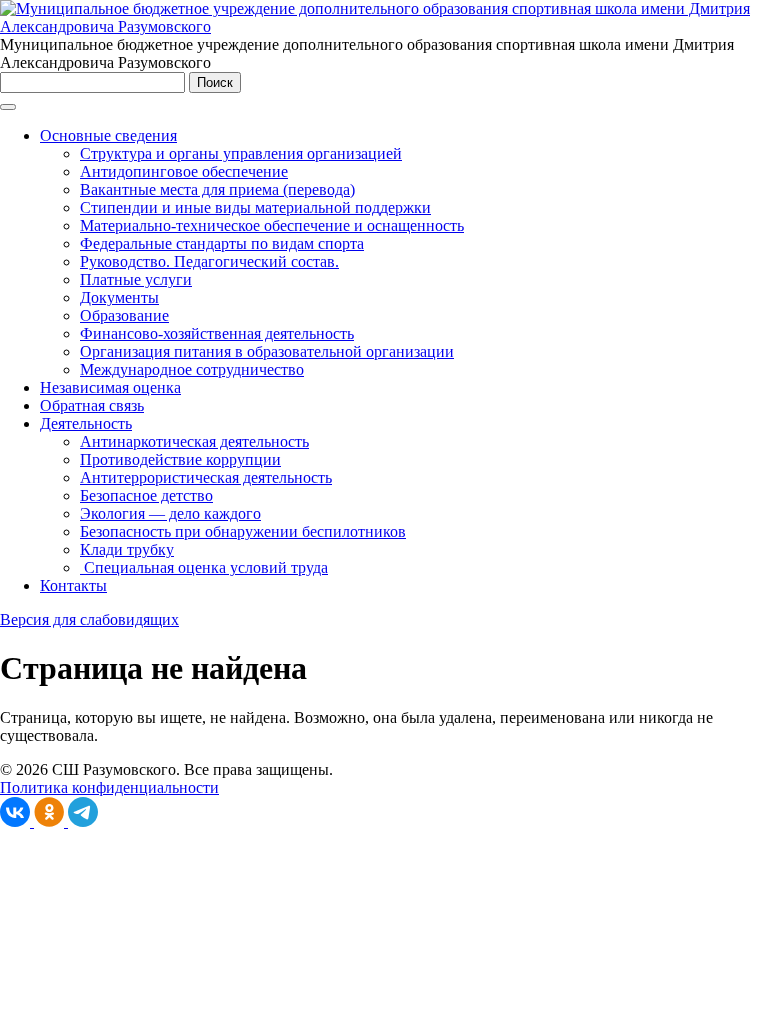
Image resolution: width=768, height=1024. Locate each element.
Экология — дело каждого (170, 513)
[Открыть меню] (8, 107)
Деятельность (86, 423)
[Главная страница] (384, 26)
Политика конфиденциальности (109, 787)
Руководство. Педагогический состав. (209, 261)
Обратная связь (92, 405)
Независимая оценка (110, 387)
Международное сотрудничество (192, 369)
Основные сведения (108, 135)
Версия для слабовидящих (89, 619)
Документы (119, 297)
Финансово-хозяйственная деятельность (217, 333)
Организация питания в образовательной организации (267, 351)
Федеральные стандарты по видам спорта (222, 243)
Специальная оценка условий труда (204, 567)
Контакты (73, 585)
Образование (124, 315)
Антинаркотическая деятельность (194, 441)
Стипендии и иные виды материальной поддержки (255, 207)
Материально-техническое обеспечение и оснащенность (272, 225)
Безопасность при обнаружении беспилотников (243, 531)
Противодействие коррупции (180, 459)
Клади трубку (127, 549)
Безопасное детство (146, 495)
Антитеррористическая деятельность (206, 477)
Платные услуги (136, 279)
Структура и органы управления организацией (241, 153)
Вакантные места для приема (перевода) (217, 189)
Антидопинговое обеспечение (184, 171)
